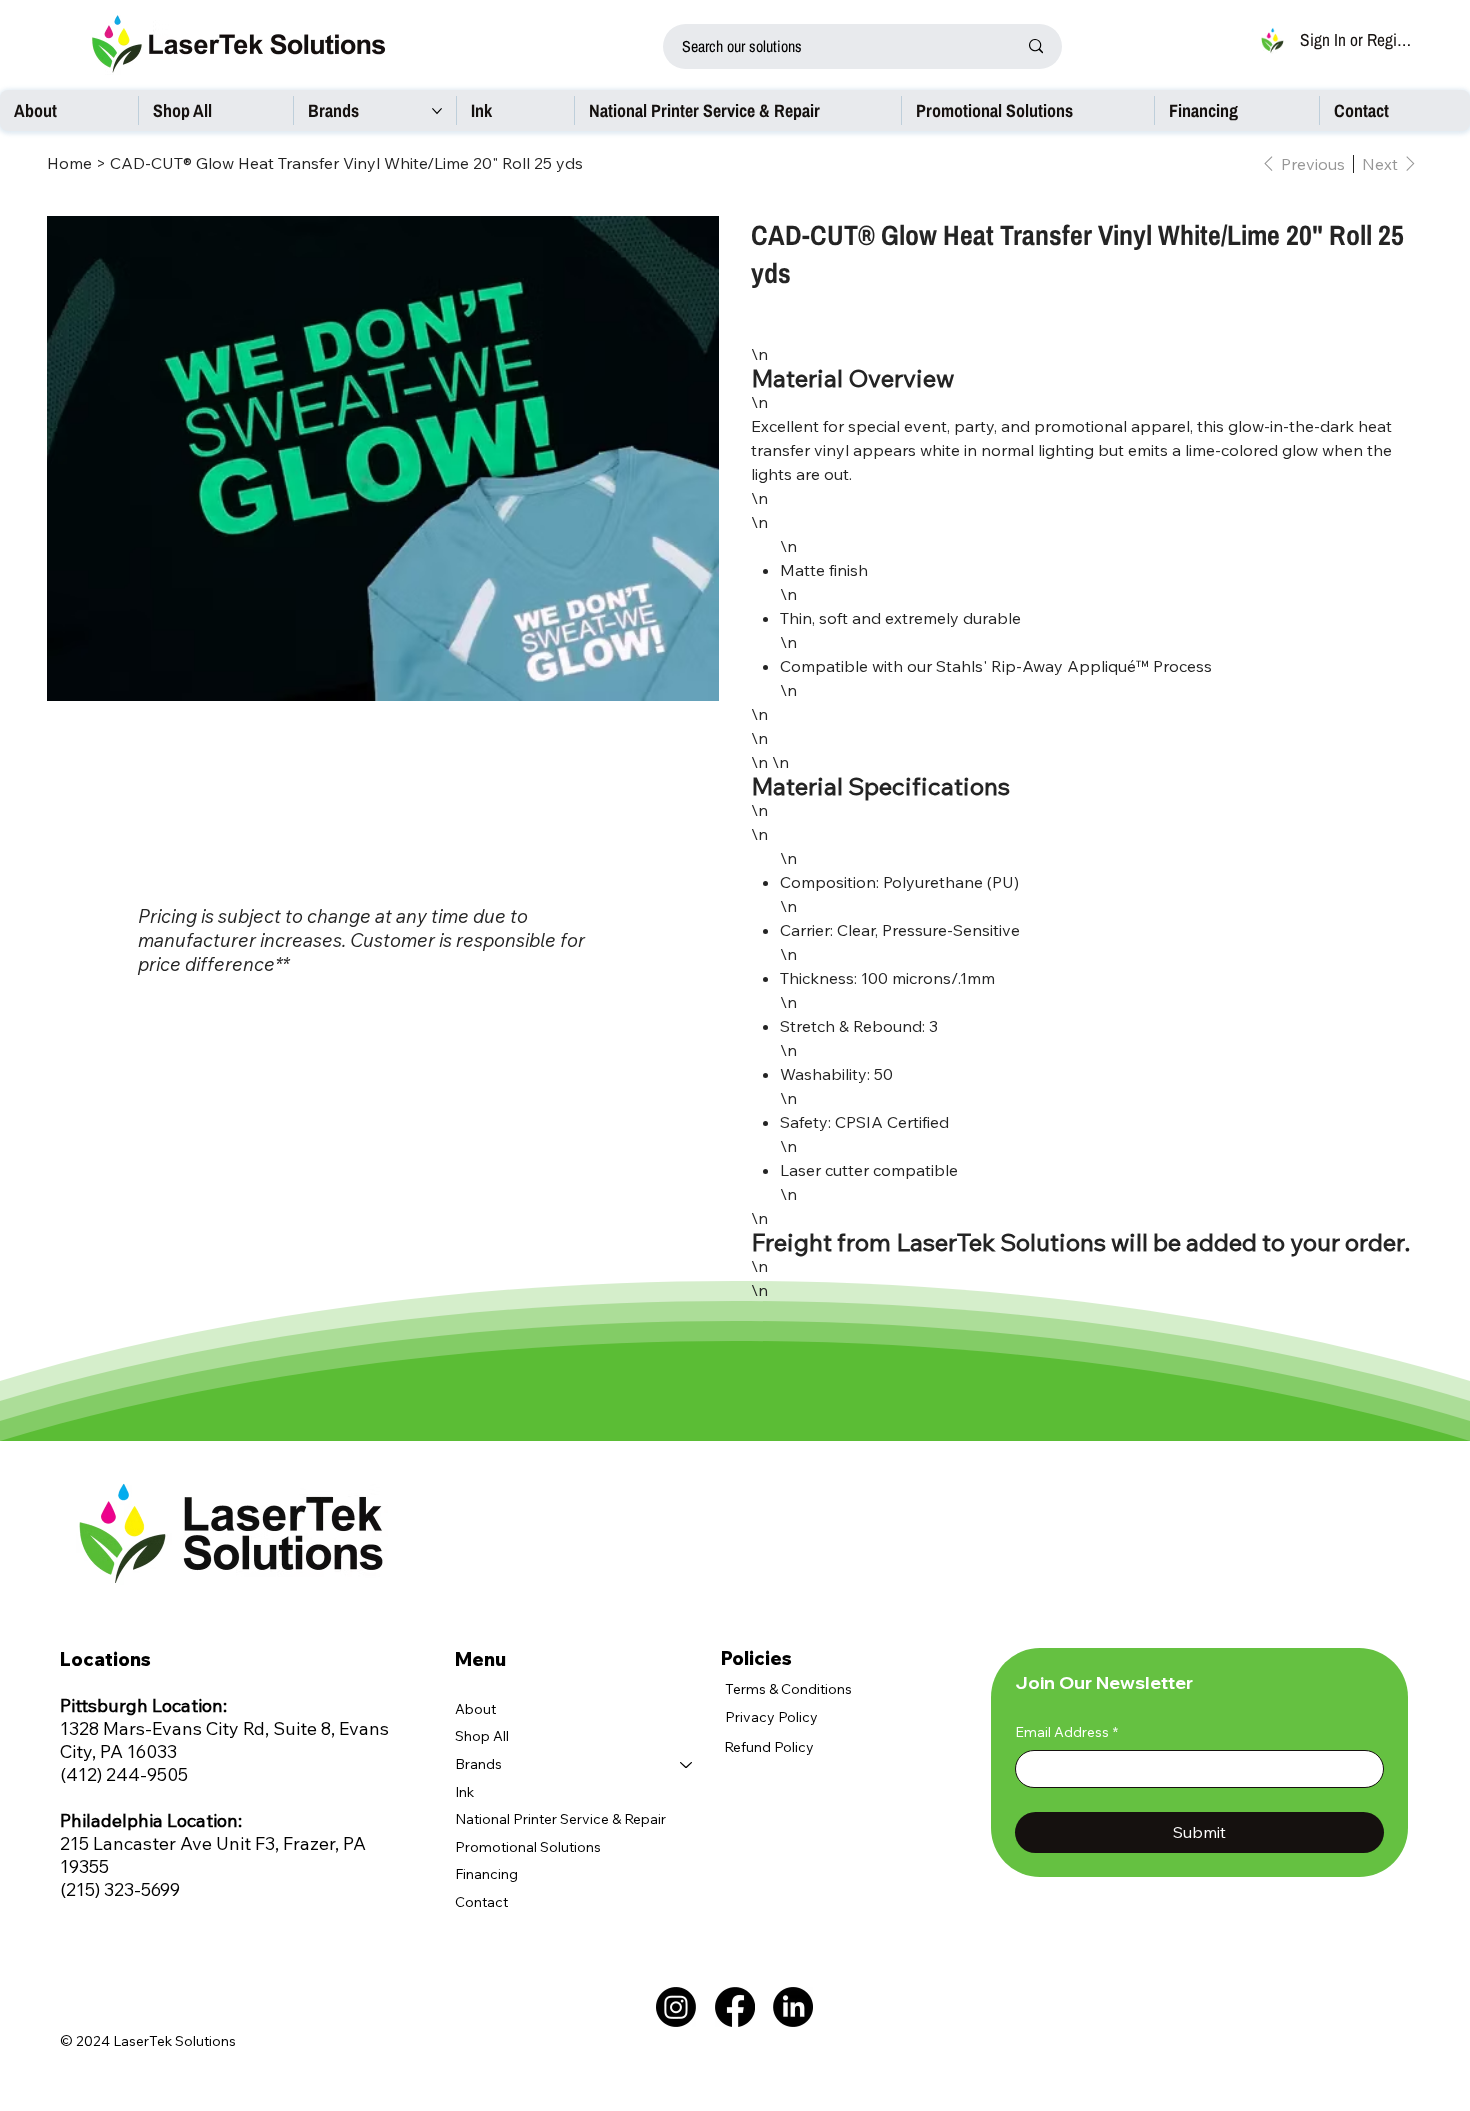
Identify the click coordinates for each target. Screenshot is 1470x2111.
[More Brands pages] (437, 111)
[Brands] (687, 1765)
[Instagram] (676, 2007)
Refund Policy (769, 1747)
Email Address (1066, 1732)
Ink (464, 1792)
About (475, 1709)
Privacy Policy (771, 1717)
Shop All (482, 1736)
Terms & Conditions (788, 1689)
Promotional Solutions (528, 1847)
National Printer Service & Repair (560, 1819)
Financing (486, 1874)
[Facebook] (735, 2007)
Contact (481, 1902)
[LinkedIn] (793, 2007)
